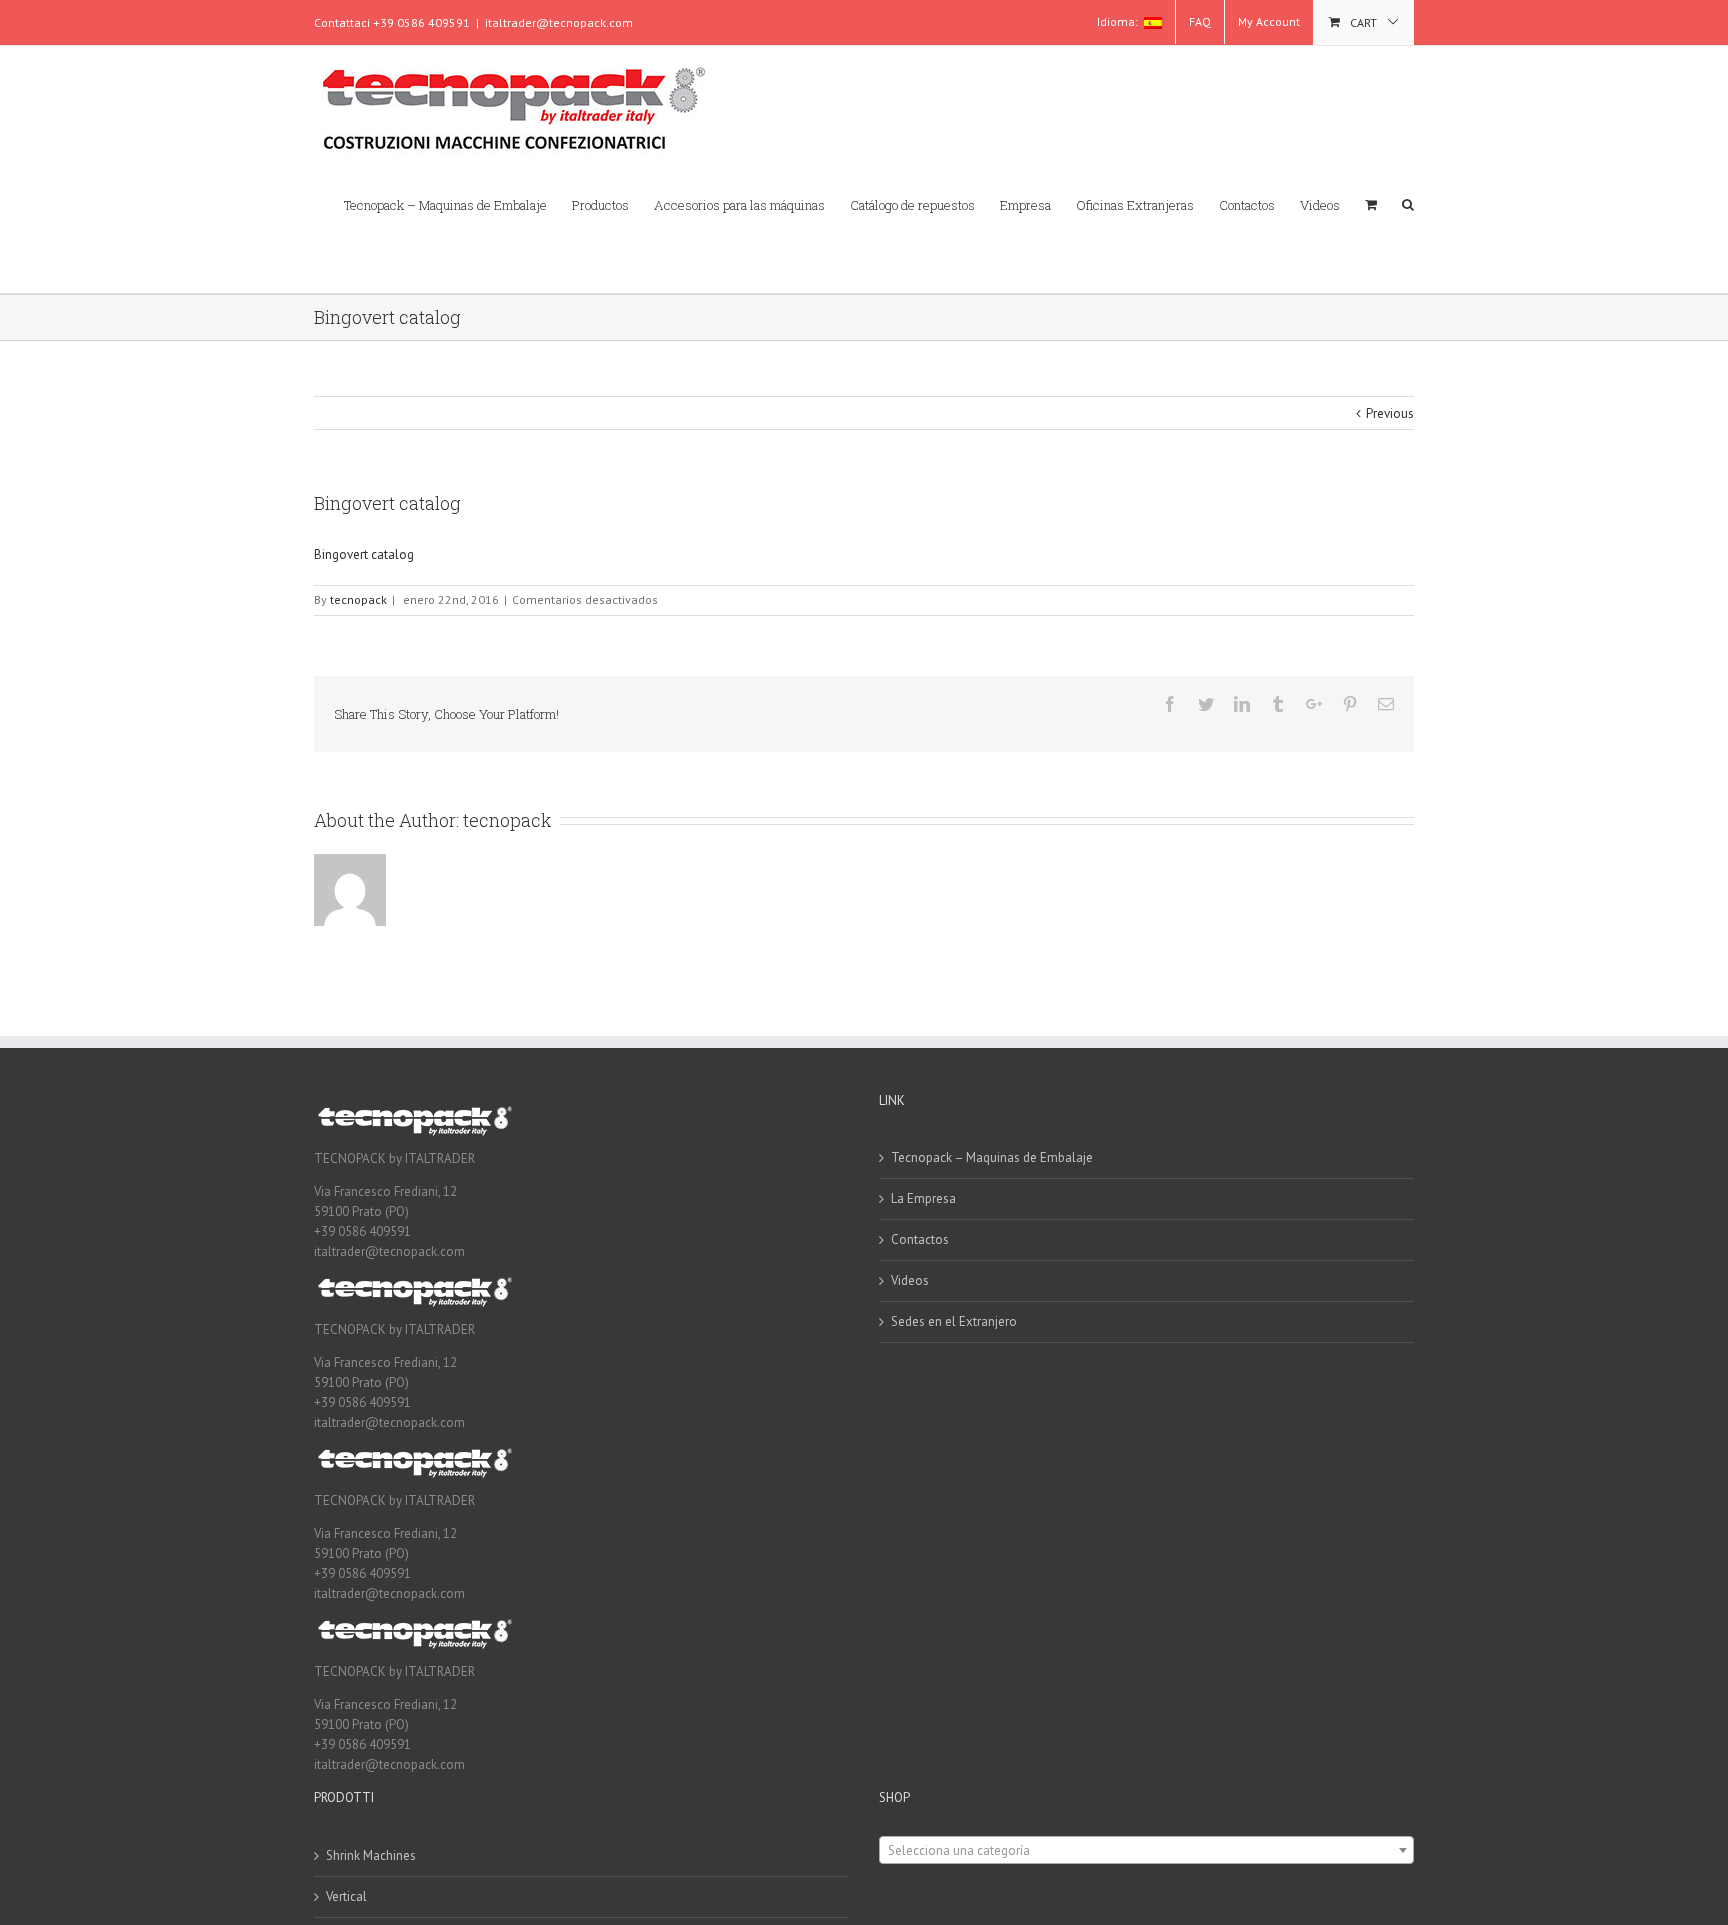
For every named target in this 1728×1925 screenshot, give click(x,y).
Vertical (346, 1896)
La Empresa (923, 1198)
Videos (910, 1280)
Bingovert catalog (364, 554)
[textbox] (1146, 1851)
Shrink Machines (371, 1855)
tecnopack (358, 599)
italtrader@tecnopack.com (559, 22)
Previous (1390, 413)
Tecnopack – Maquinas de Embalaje (992, 1157)
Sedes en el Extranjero (954, 1321)
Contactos (920, 1239)
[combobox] (1146, 1850)
